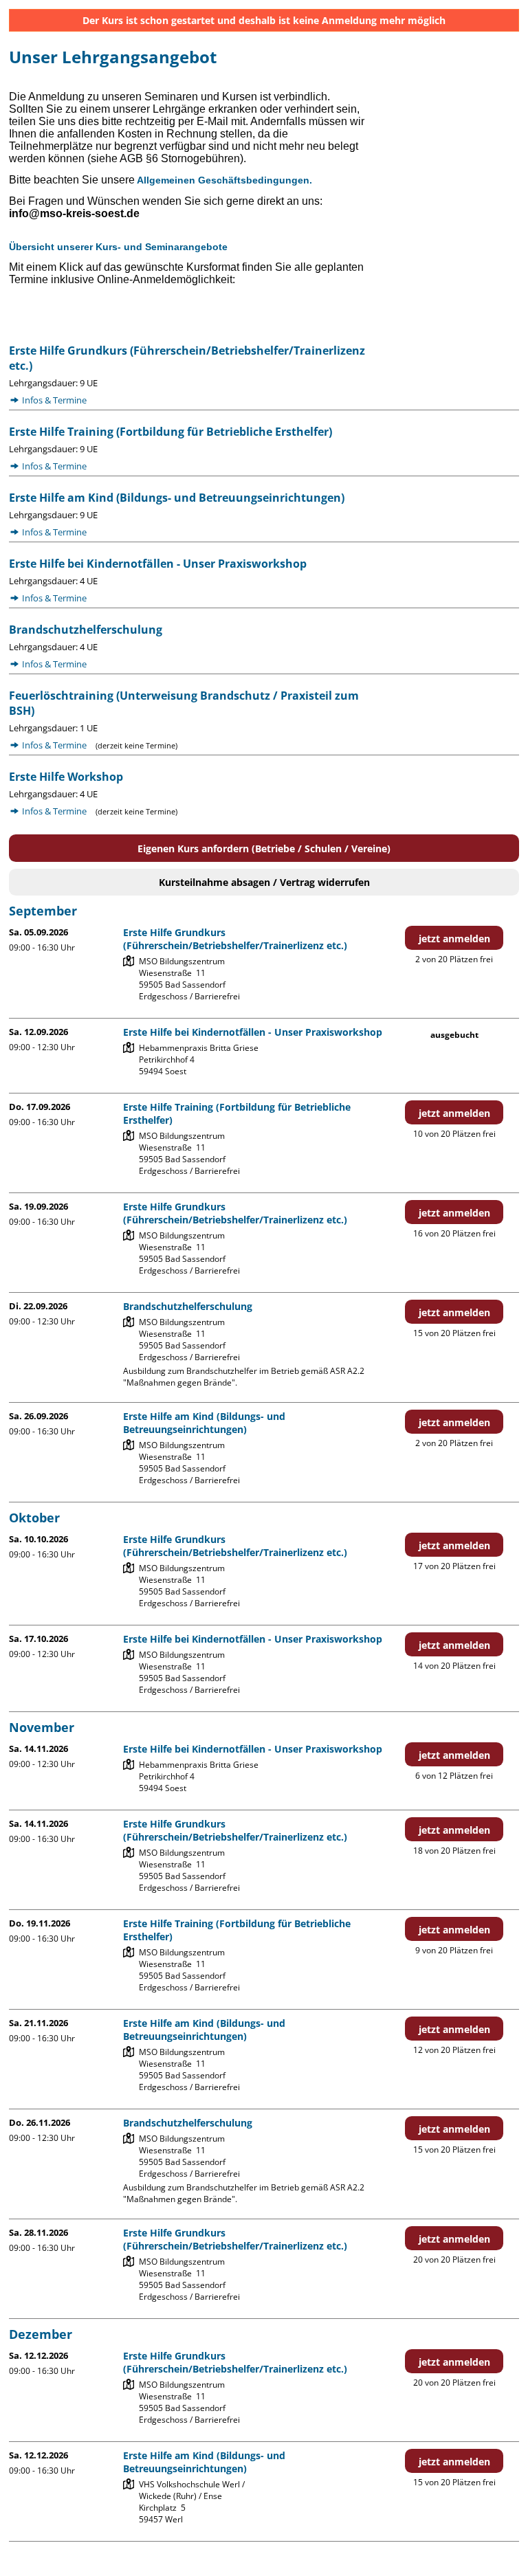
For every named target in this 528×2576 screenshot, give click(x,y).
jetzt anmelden (454, 939)
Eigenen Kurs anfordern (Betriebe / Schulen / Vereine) (264, 848)
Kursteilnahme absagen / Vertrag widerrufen (264, 882)
